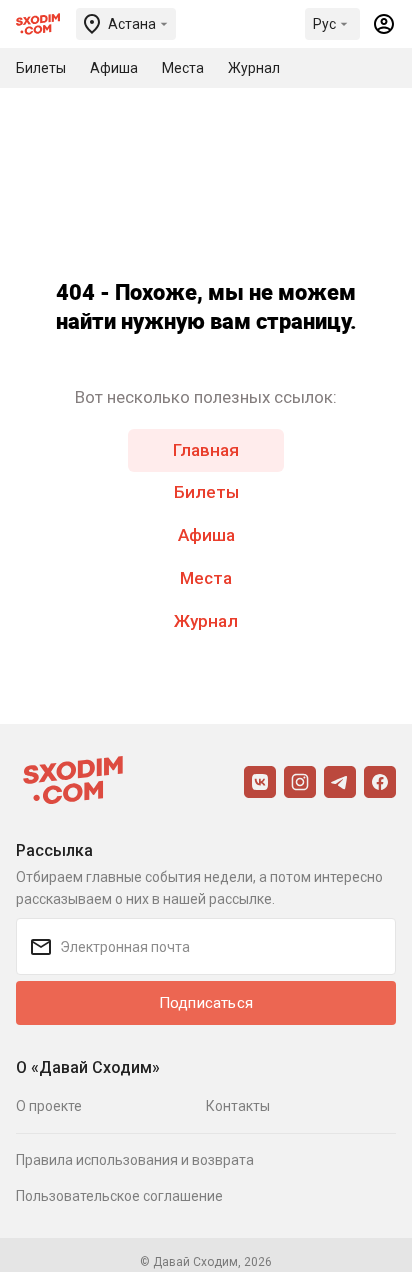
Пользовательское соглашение (119, 1196)
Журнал (206, 621)
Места (206, 578)
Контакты (238, 1106)
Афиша (206, 535)
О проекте (49, 1106)
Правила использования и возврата (135, 1160)
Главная (206, 450)
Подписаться (206, 1003)
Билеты (206, 492)
